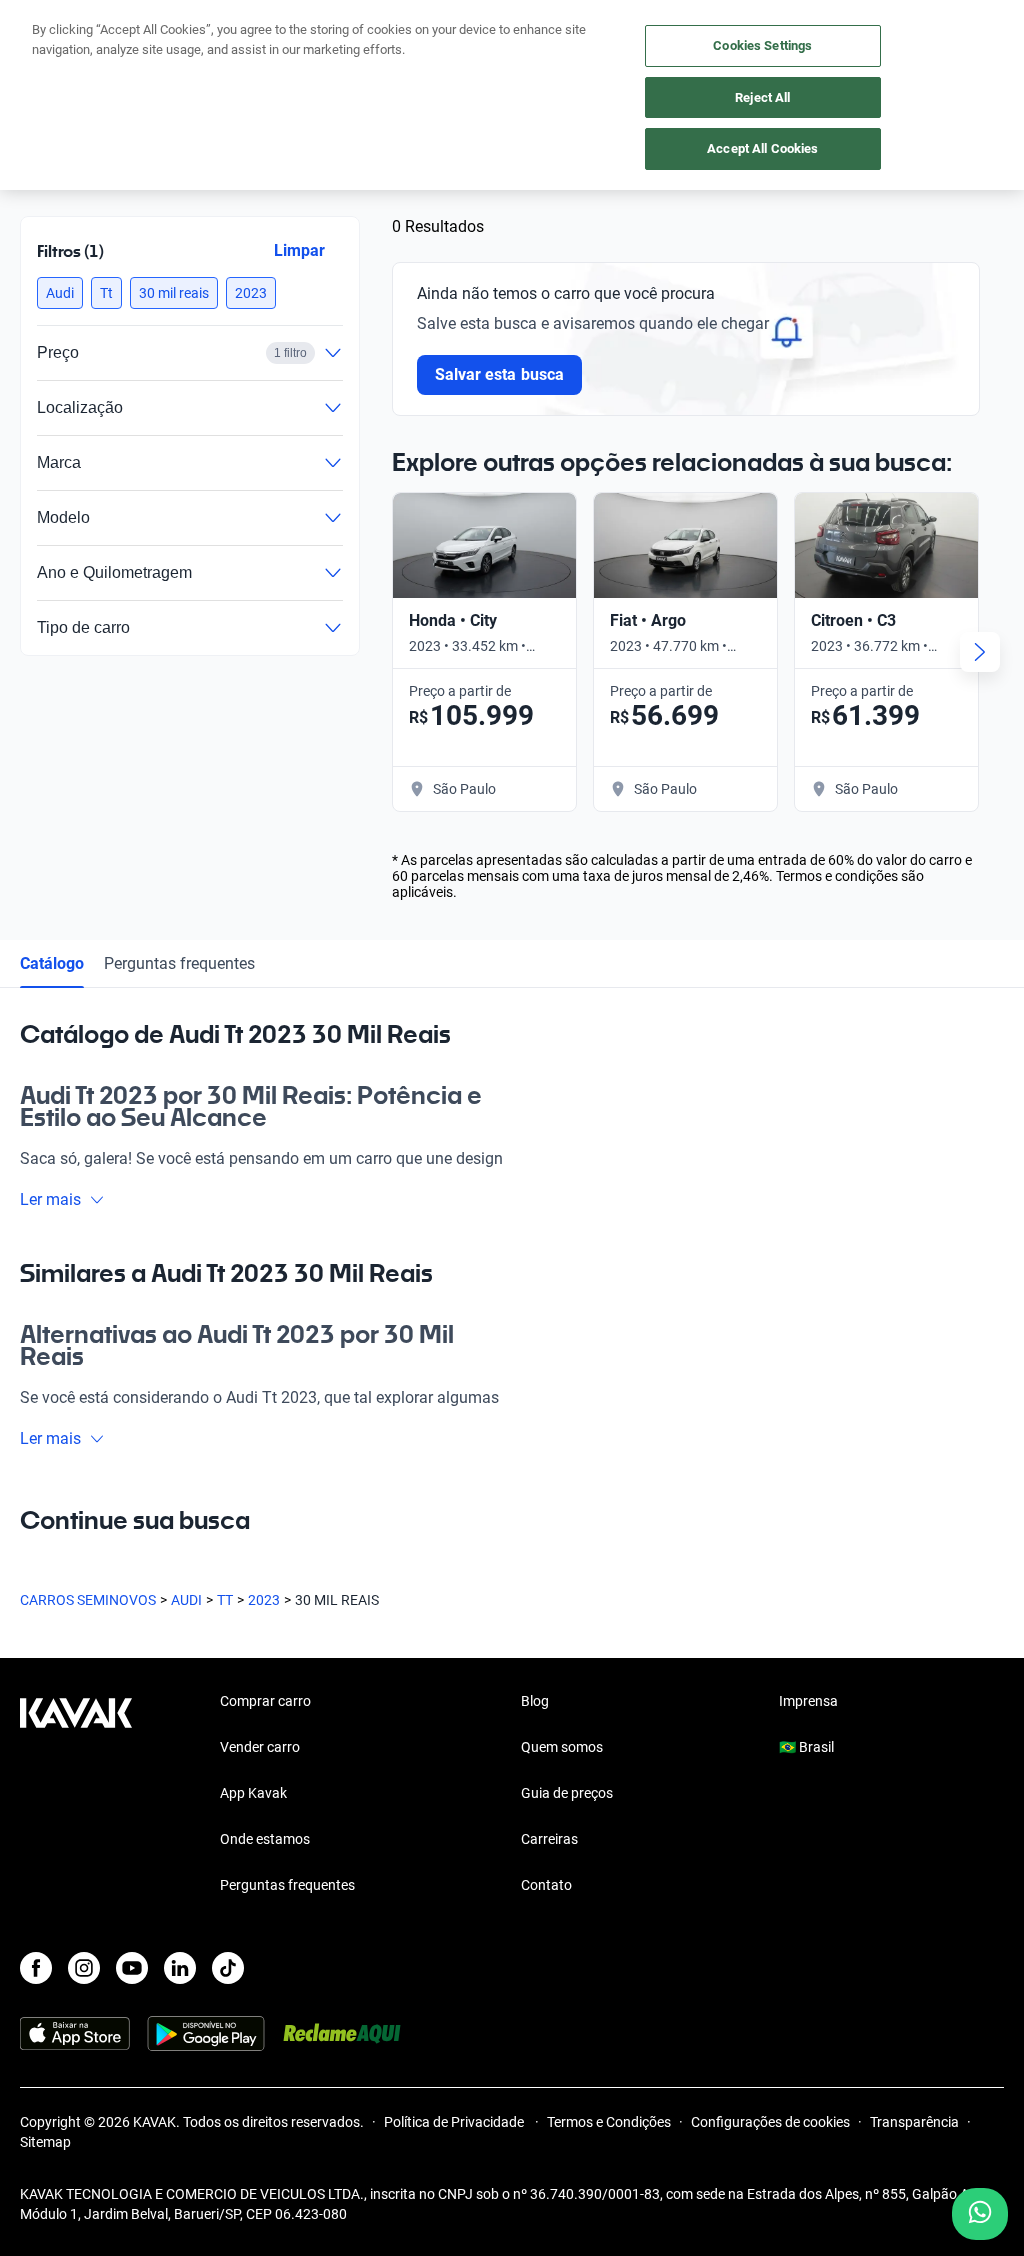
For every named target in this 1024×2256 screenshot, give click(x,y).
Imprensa (808, 1701)
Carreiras (549, 1839)
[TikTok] (228, 1968)
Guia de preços (567, 1793)
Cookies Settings (762, 45)
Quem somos (562, 1747)
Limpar (299, 250)
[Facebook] (36, 1968)
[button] (60, 293)
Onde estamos (265, 1839)
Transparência (914, 2122)
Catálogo (52, 963)
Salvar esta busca (499, 374)
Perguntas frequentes (179, 963)
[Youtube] (132, 1968)
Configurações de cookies (770, 2122)
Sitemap (45, 2142)
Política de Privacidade (455, 2122)
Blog (535, 1701)
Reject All (762, 97)
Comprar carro (265, 1701)
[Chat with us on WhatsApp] (980, 2214)
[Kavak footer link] (76, 1795)
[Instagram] (84, 1968)
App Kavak (253, 1793)
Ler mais (50, 1199)
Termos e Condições (609, 2122)
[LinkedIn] (180, 1968)
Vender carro (260, 1747)
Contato (546, 1885)
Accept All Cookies (762, 148)
